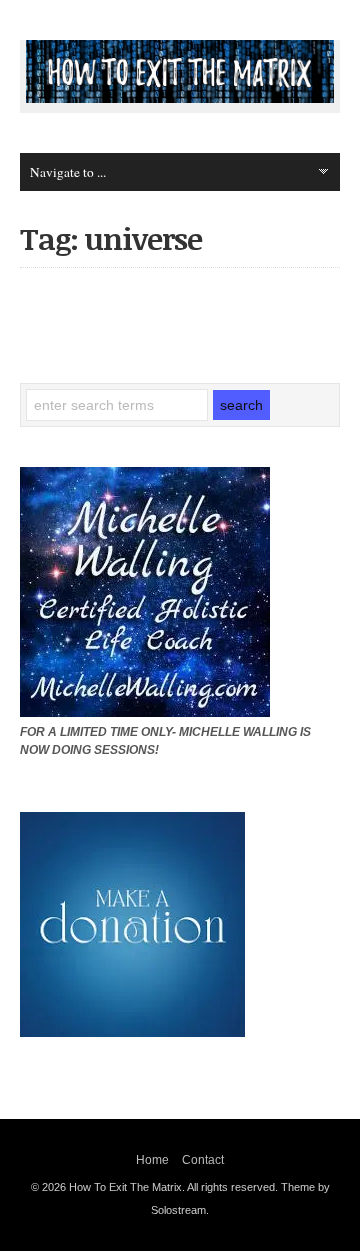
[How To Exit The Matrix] (179, 98)
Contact (203, 1160)
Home (152, 1160)
